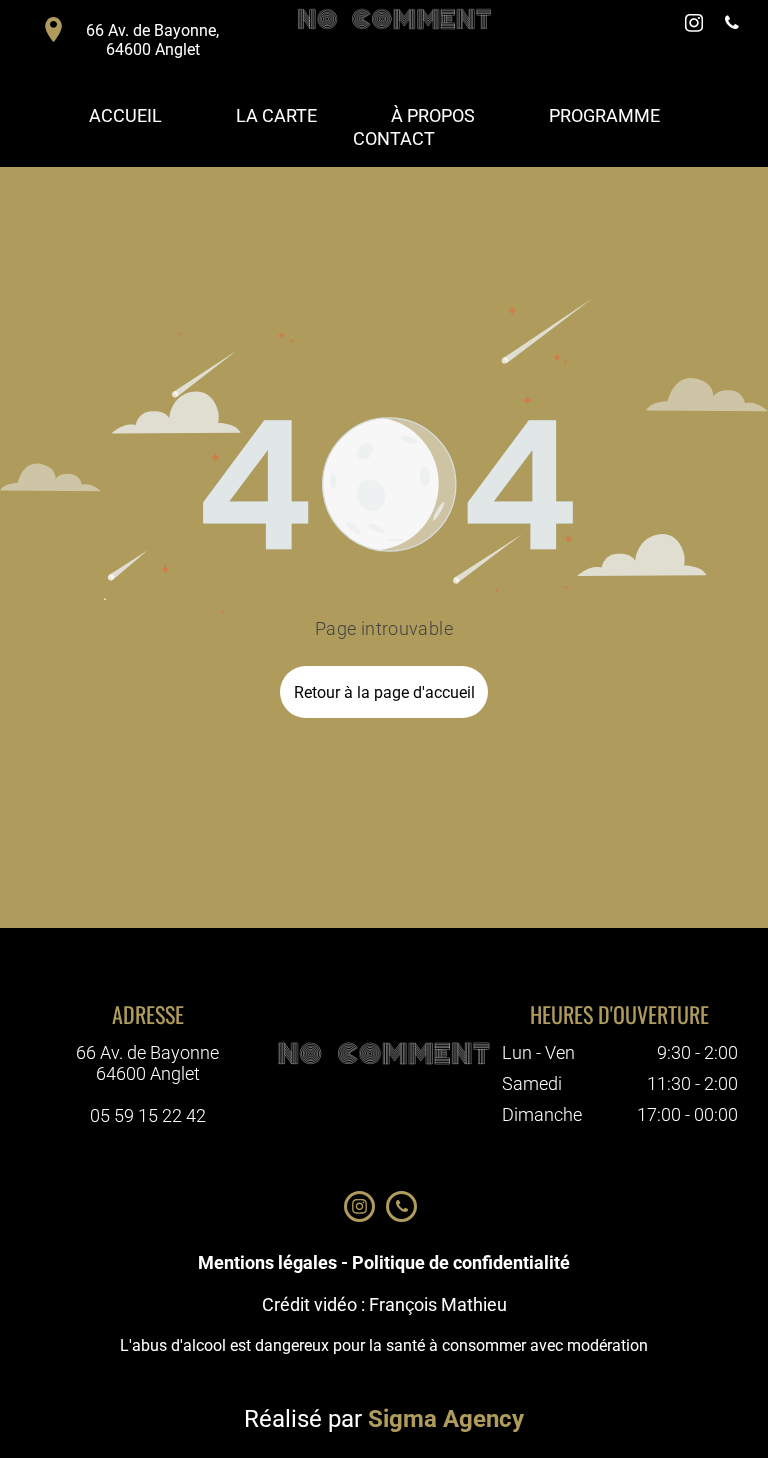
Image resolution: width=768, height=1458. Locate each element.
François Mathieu (438, 1304)
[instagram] (694, 25)
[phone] (732, 25)
